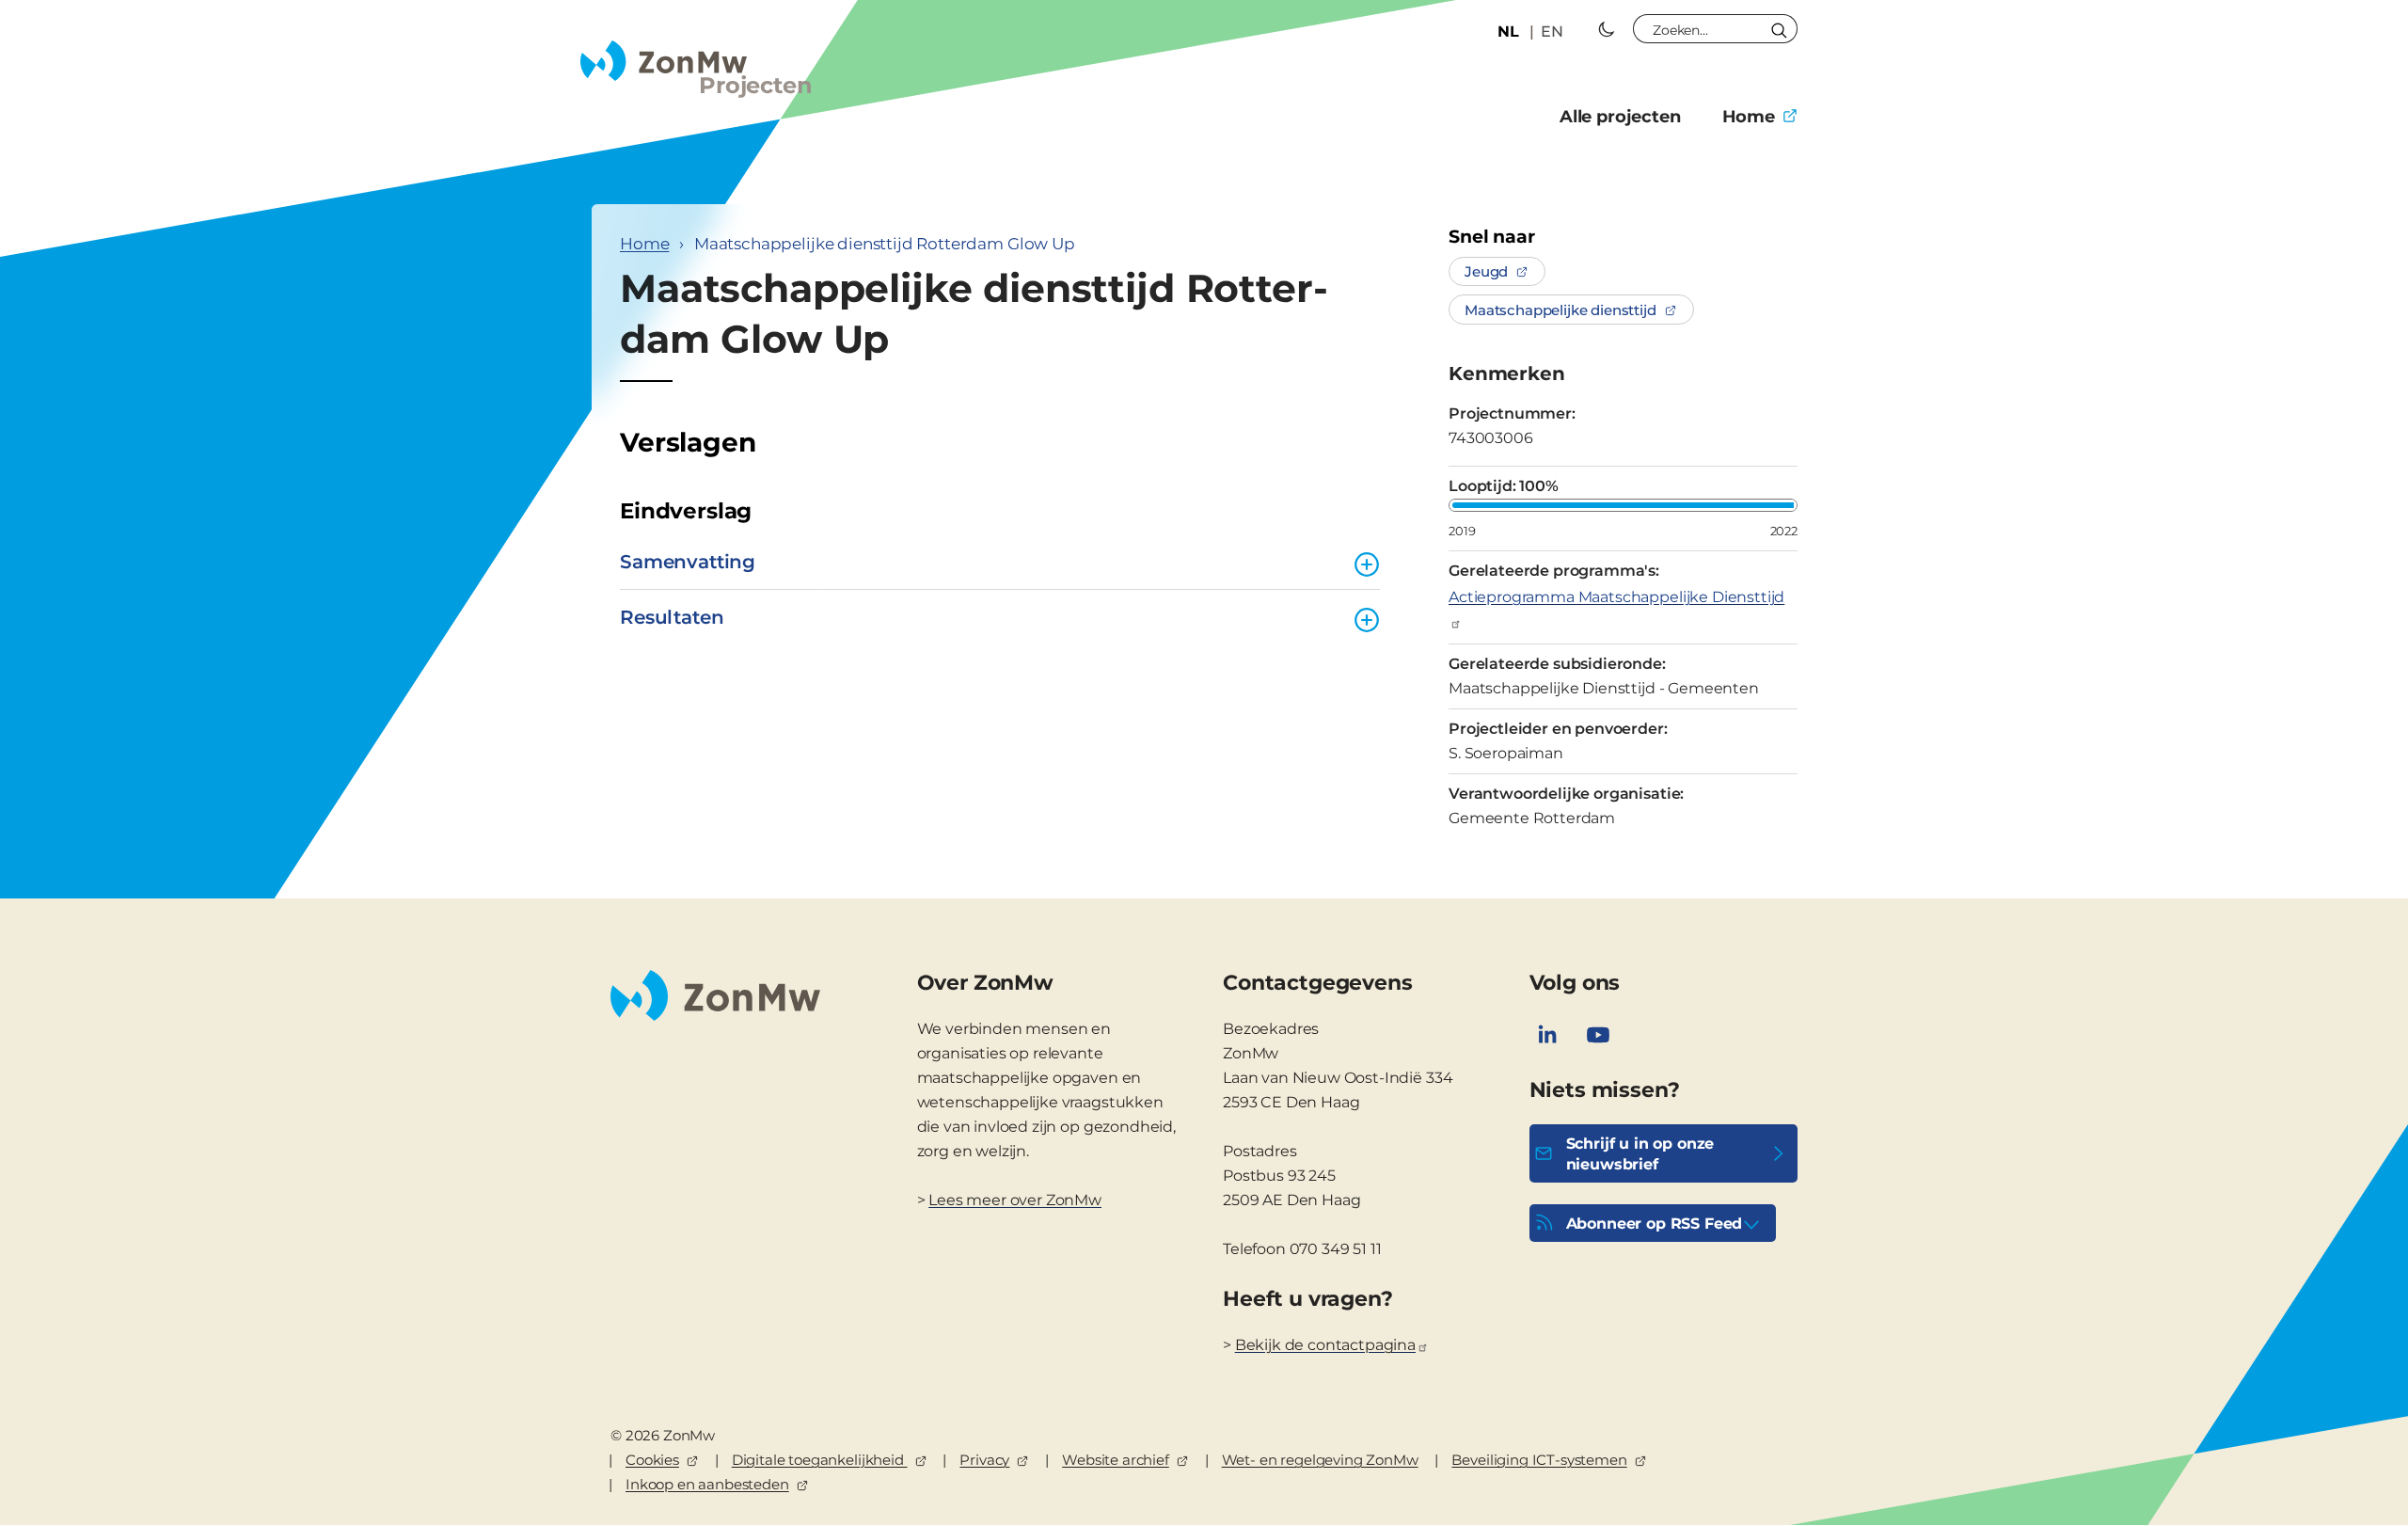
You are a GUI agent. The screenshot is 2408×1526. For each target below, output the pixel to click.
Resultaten (672, 617)
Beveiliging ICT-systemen (1539, 1460)
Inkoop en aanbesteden (707, 1484)
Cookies (652, 1460)
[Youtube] (1598, 1035)
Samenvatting (688, 562)
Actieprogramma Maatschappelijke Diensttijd (1616, 597)
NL (1508, 32)
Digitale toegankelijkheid (820, 1460)
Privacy (984, 1460)
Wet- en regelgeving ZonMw (1320, 1460)
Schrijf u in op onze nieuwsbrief (1640, 1154)
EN (1552, 32)
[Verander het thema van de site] (1607, 29)
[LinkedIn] (1547, 1035)
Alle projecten (1620, 117)
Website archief (1116, 1460)
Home (1749, 117)
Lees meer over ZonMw (1015, 1200)
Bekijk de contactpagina (1325, 1345)
